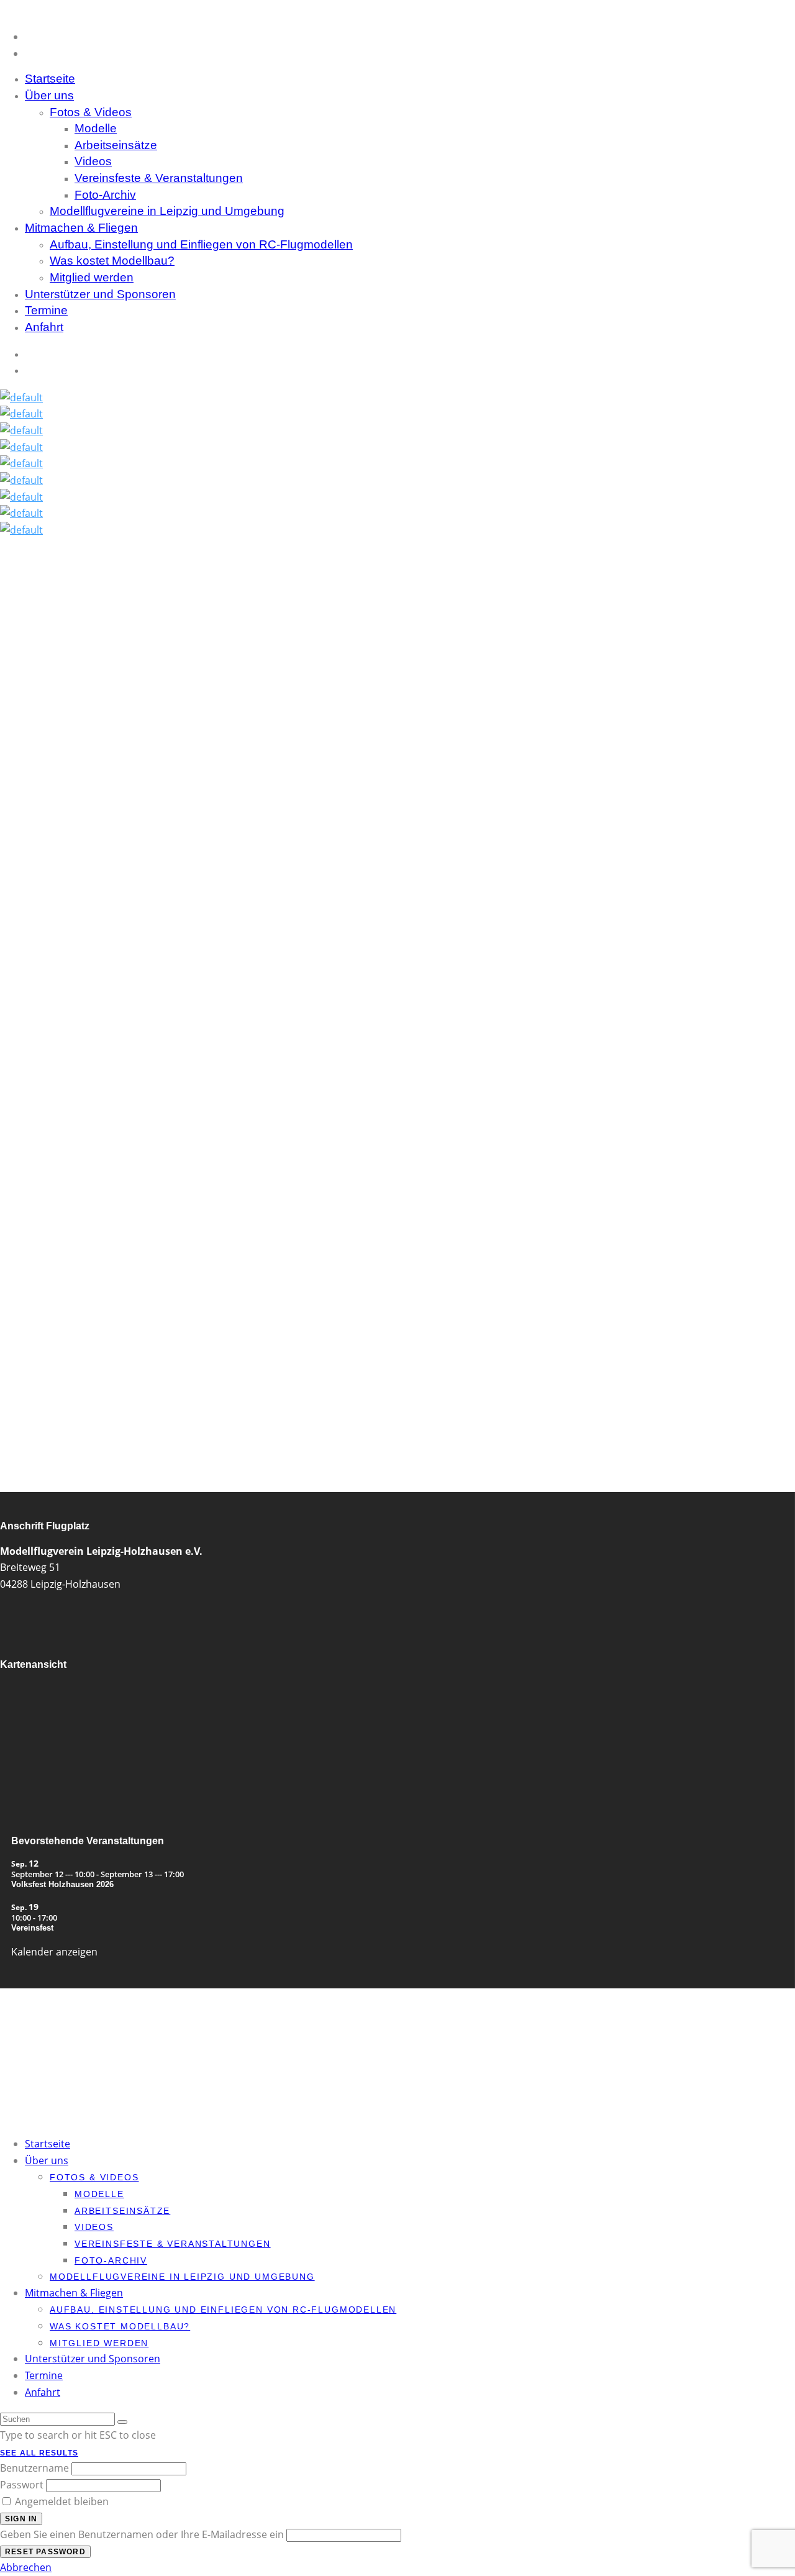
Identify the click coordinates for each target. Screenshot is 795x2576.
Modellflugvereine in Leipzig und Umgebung (167, 211)
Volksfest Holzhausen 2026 (62, 1884)
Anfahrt (44, 327)
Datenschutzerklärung (62, 2049)
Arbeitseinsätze (116, 145)
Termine (44, 2375)
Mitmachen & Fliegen (81, 228)
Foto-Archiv (105, 195)
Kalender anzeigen (54, 1952)
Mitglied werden (52, 2027)
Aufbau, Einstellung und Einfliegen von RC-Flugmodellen (201, 244)
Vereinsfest (32, 1928)
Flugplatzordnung (55, 2034)
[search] (122, 2422)
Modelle (96, 128)
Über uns (49, 95)
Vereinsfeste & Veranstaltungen (159, 178)
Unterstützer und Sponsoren (100, 294)
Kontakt (38, 2019)
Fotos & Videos (91, 112)
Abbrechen (26, 2567)
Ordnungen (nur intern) (64, 2042)
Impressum (43, 2057)
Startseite (48, 2144)
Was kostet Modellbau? (112, 261)
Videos (93, 161)
